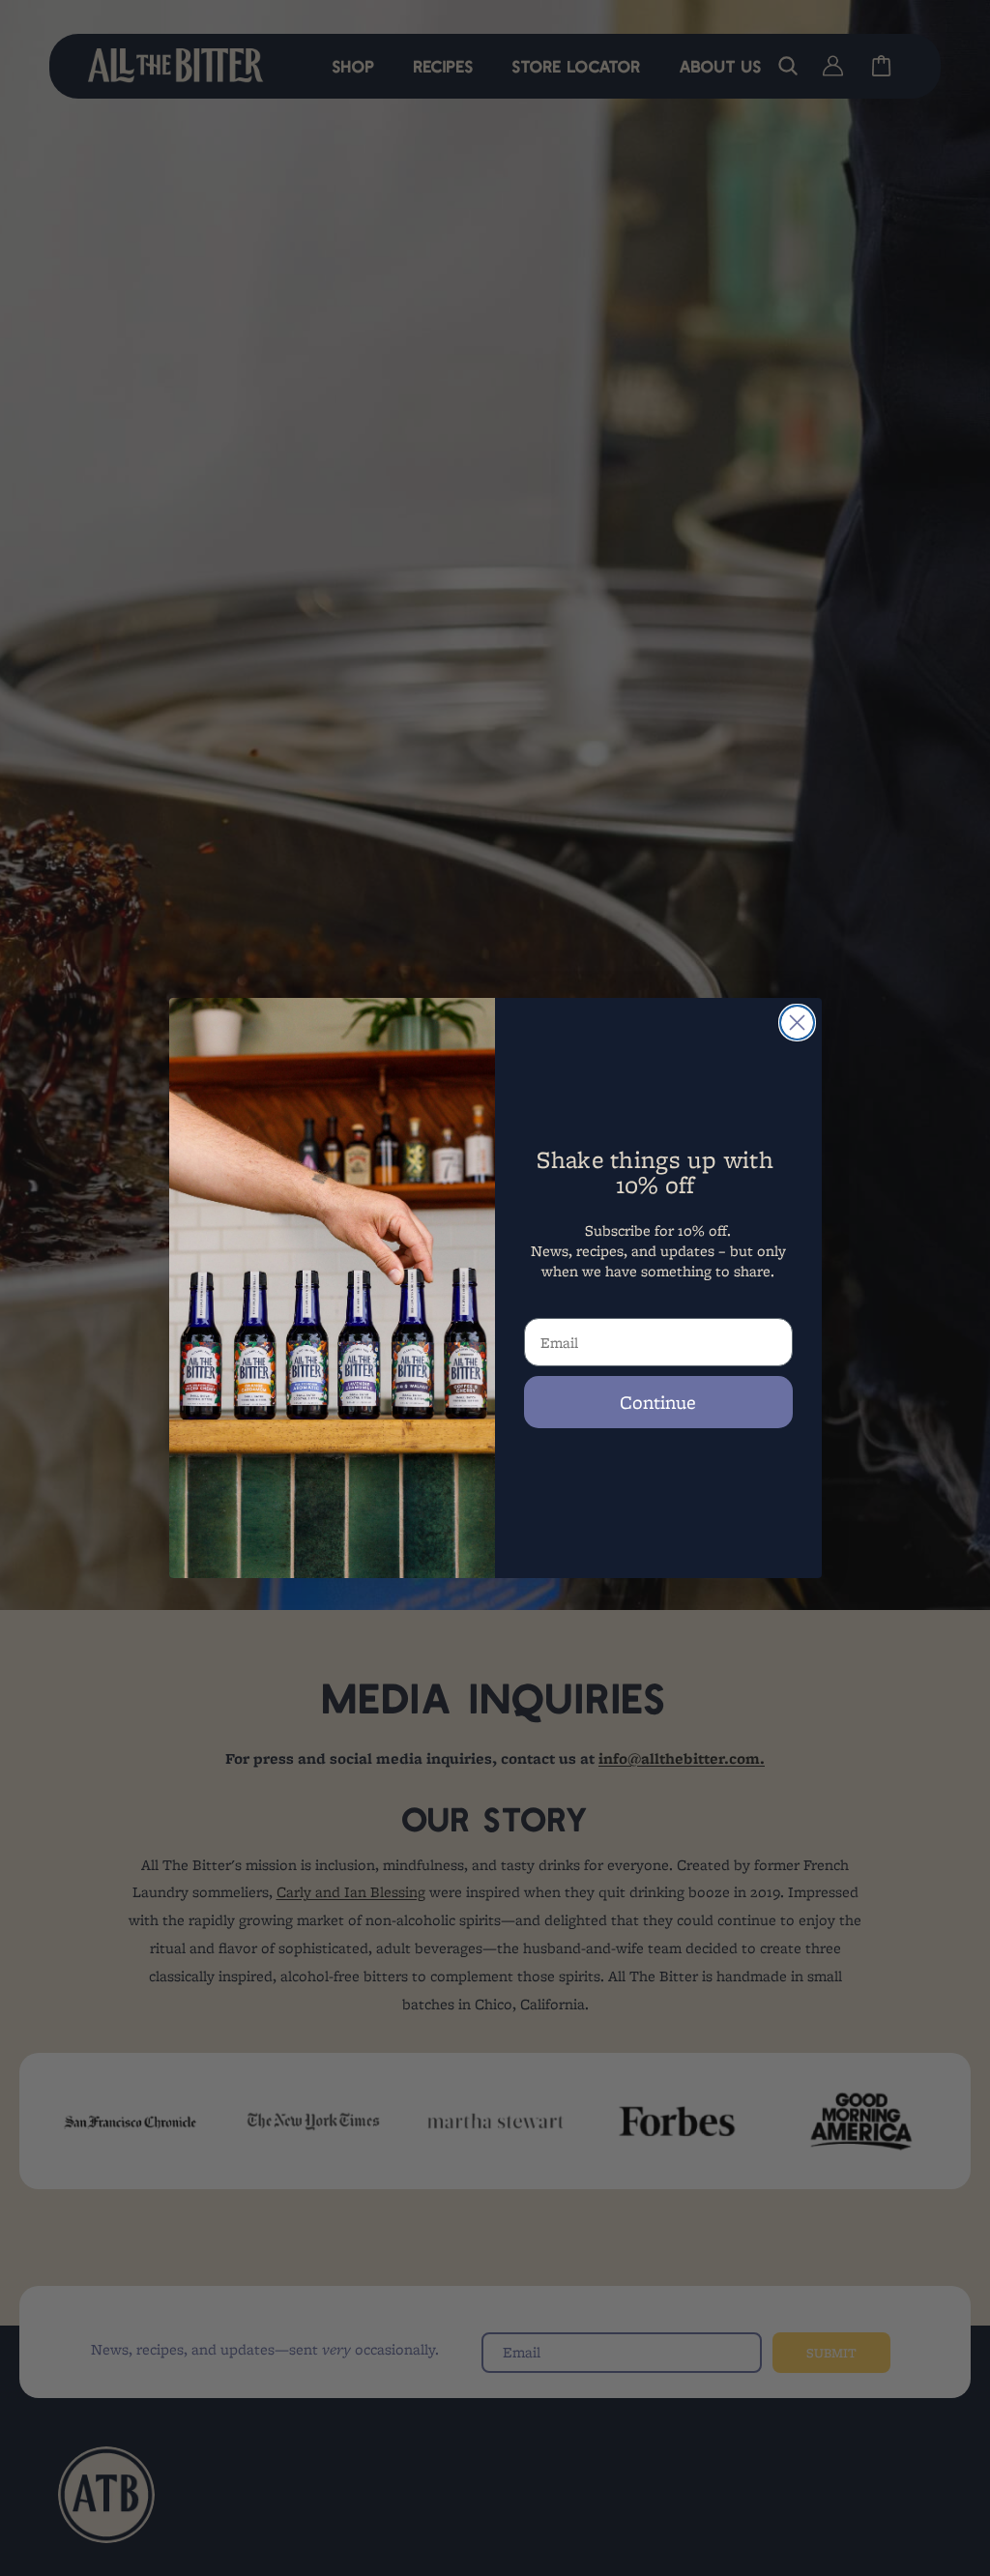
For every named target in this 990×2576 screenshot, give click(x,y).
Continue (658, 1402)
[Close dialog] (797, 1023)
